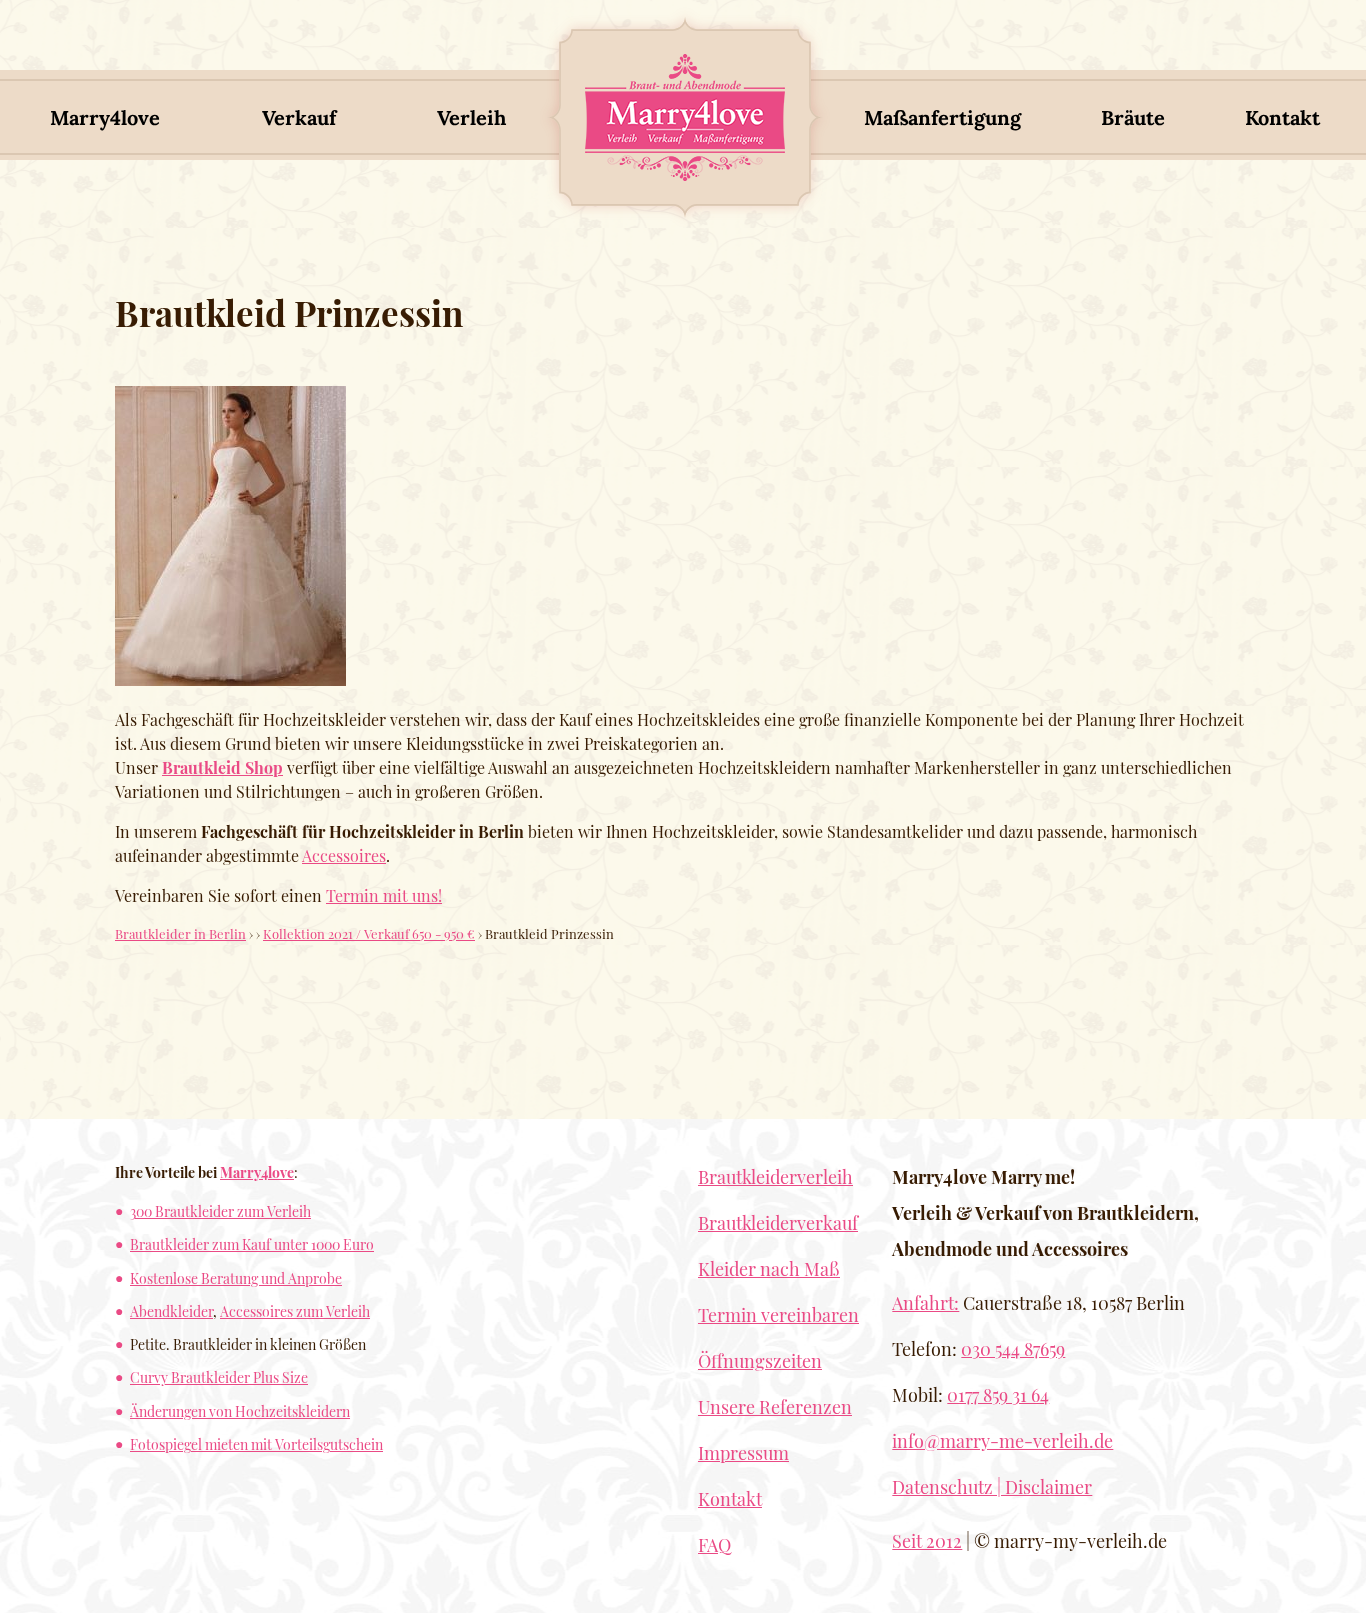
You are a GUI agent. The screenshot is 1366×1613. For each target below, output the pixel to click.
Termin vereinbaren (778, 1315)
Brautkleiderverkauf (778, 1223)
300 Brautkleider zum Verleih (220, 1211)
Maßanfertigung (942, 117)
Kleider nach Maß (769, 1269)
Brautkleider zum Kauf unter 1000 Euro (252, 1244)
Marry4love (105, 117)
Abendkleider (171, 1311)
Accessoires (344, 855)
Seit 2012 (927, 1541)
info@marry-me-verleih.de (1002, 1441)
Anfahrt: (925, 1303)
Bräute (1133, 117)
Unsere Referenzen (775, 1407)
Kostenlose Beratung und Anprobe (236, 1278)
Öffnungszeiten (760, 1361)
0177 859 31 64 (998, 1395)
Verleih (471, 117)
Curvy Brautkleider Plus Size (219, 1377)
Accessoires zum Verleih (295, 1311)
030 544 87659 (1013, 1349)
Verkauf (299, 117)
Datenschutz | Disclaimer (992, 1487)
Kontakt (1282, 117)
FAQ (714, 1545)
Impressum (743, 1453)
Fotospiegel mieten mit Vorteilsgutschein (256, 1444)
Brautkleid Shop (222, 767)
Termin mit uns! (384, 895)
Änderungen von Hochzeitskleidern (240, 1411)
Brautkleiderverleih (775, 1177)
